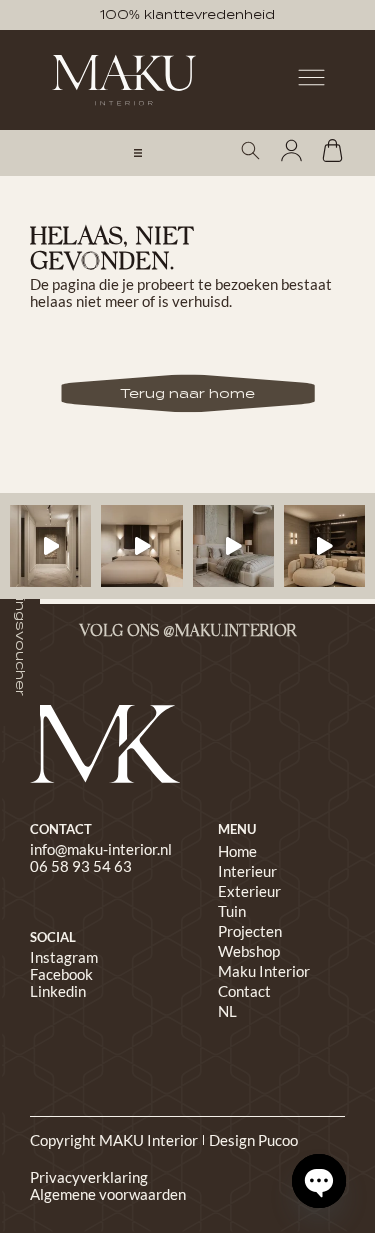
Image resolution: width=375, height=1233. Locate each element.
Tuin (232, 911)
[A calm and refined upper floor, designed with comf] (50, 545)
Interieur (247, 871)
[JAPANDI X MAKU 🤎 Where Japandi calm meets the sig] (324, 545)
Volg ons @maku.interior (187, 632)
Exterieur (249, 891)
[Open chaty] (319, 1181)
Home (237, 851)
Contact (244, 991)
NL (227, 1011)
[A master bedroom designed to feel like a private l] (233, 545)
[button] (138, 153)
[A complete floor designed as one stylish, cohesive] (141, 545)
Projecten (250, 931)
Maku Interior (264, 971)
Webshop (249, 951)
